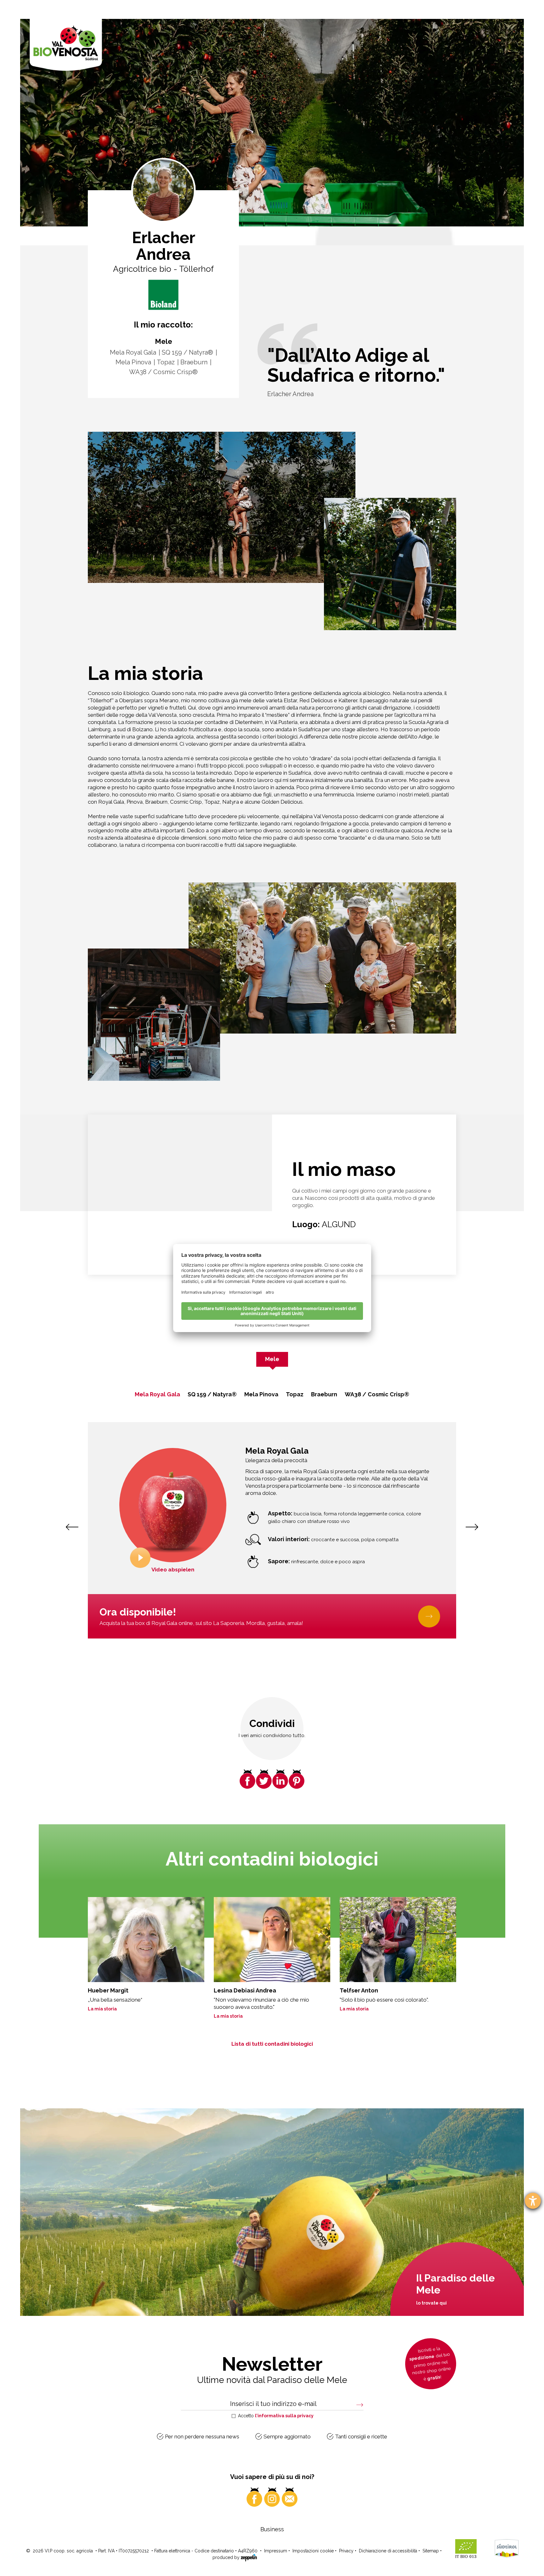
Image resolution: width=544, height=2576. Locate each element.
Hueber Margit (108, 1990)
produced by (227, 2557)
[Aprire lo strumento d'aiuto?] (533, 2201)
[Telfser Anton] (398, 1940)
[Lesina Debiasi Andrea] (272, 1940)
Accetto (276, 2416)
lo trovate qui (431, 2303)
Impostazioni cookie (313, 2551)
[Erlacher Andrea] (163, 295)
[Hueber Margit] (146, 1940)
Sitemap (431, 2551)
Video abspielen (173, 1570)
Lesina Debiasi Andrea (245, 1990)
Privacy (346, 2551)
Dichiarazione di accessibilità (388, 2551)
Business (272, 2529)
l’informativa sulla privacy (284, 2416)
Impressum (276, 2551)
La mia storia (102, 2009)
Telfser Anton (359, 1990)
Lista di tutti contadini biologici (272, 2044)
